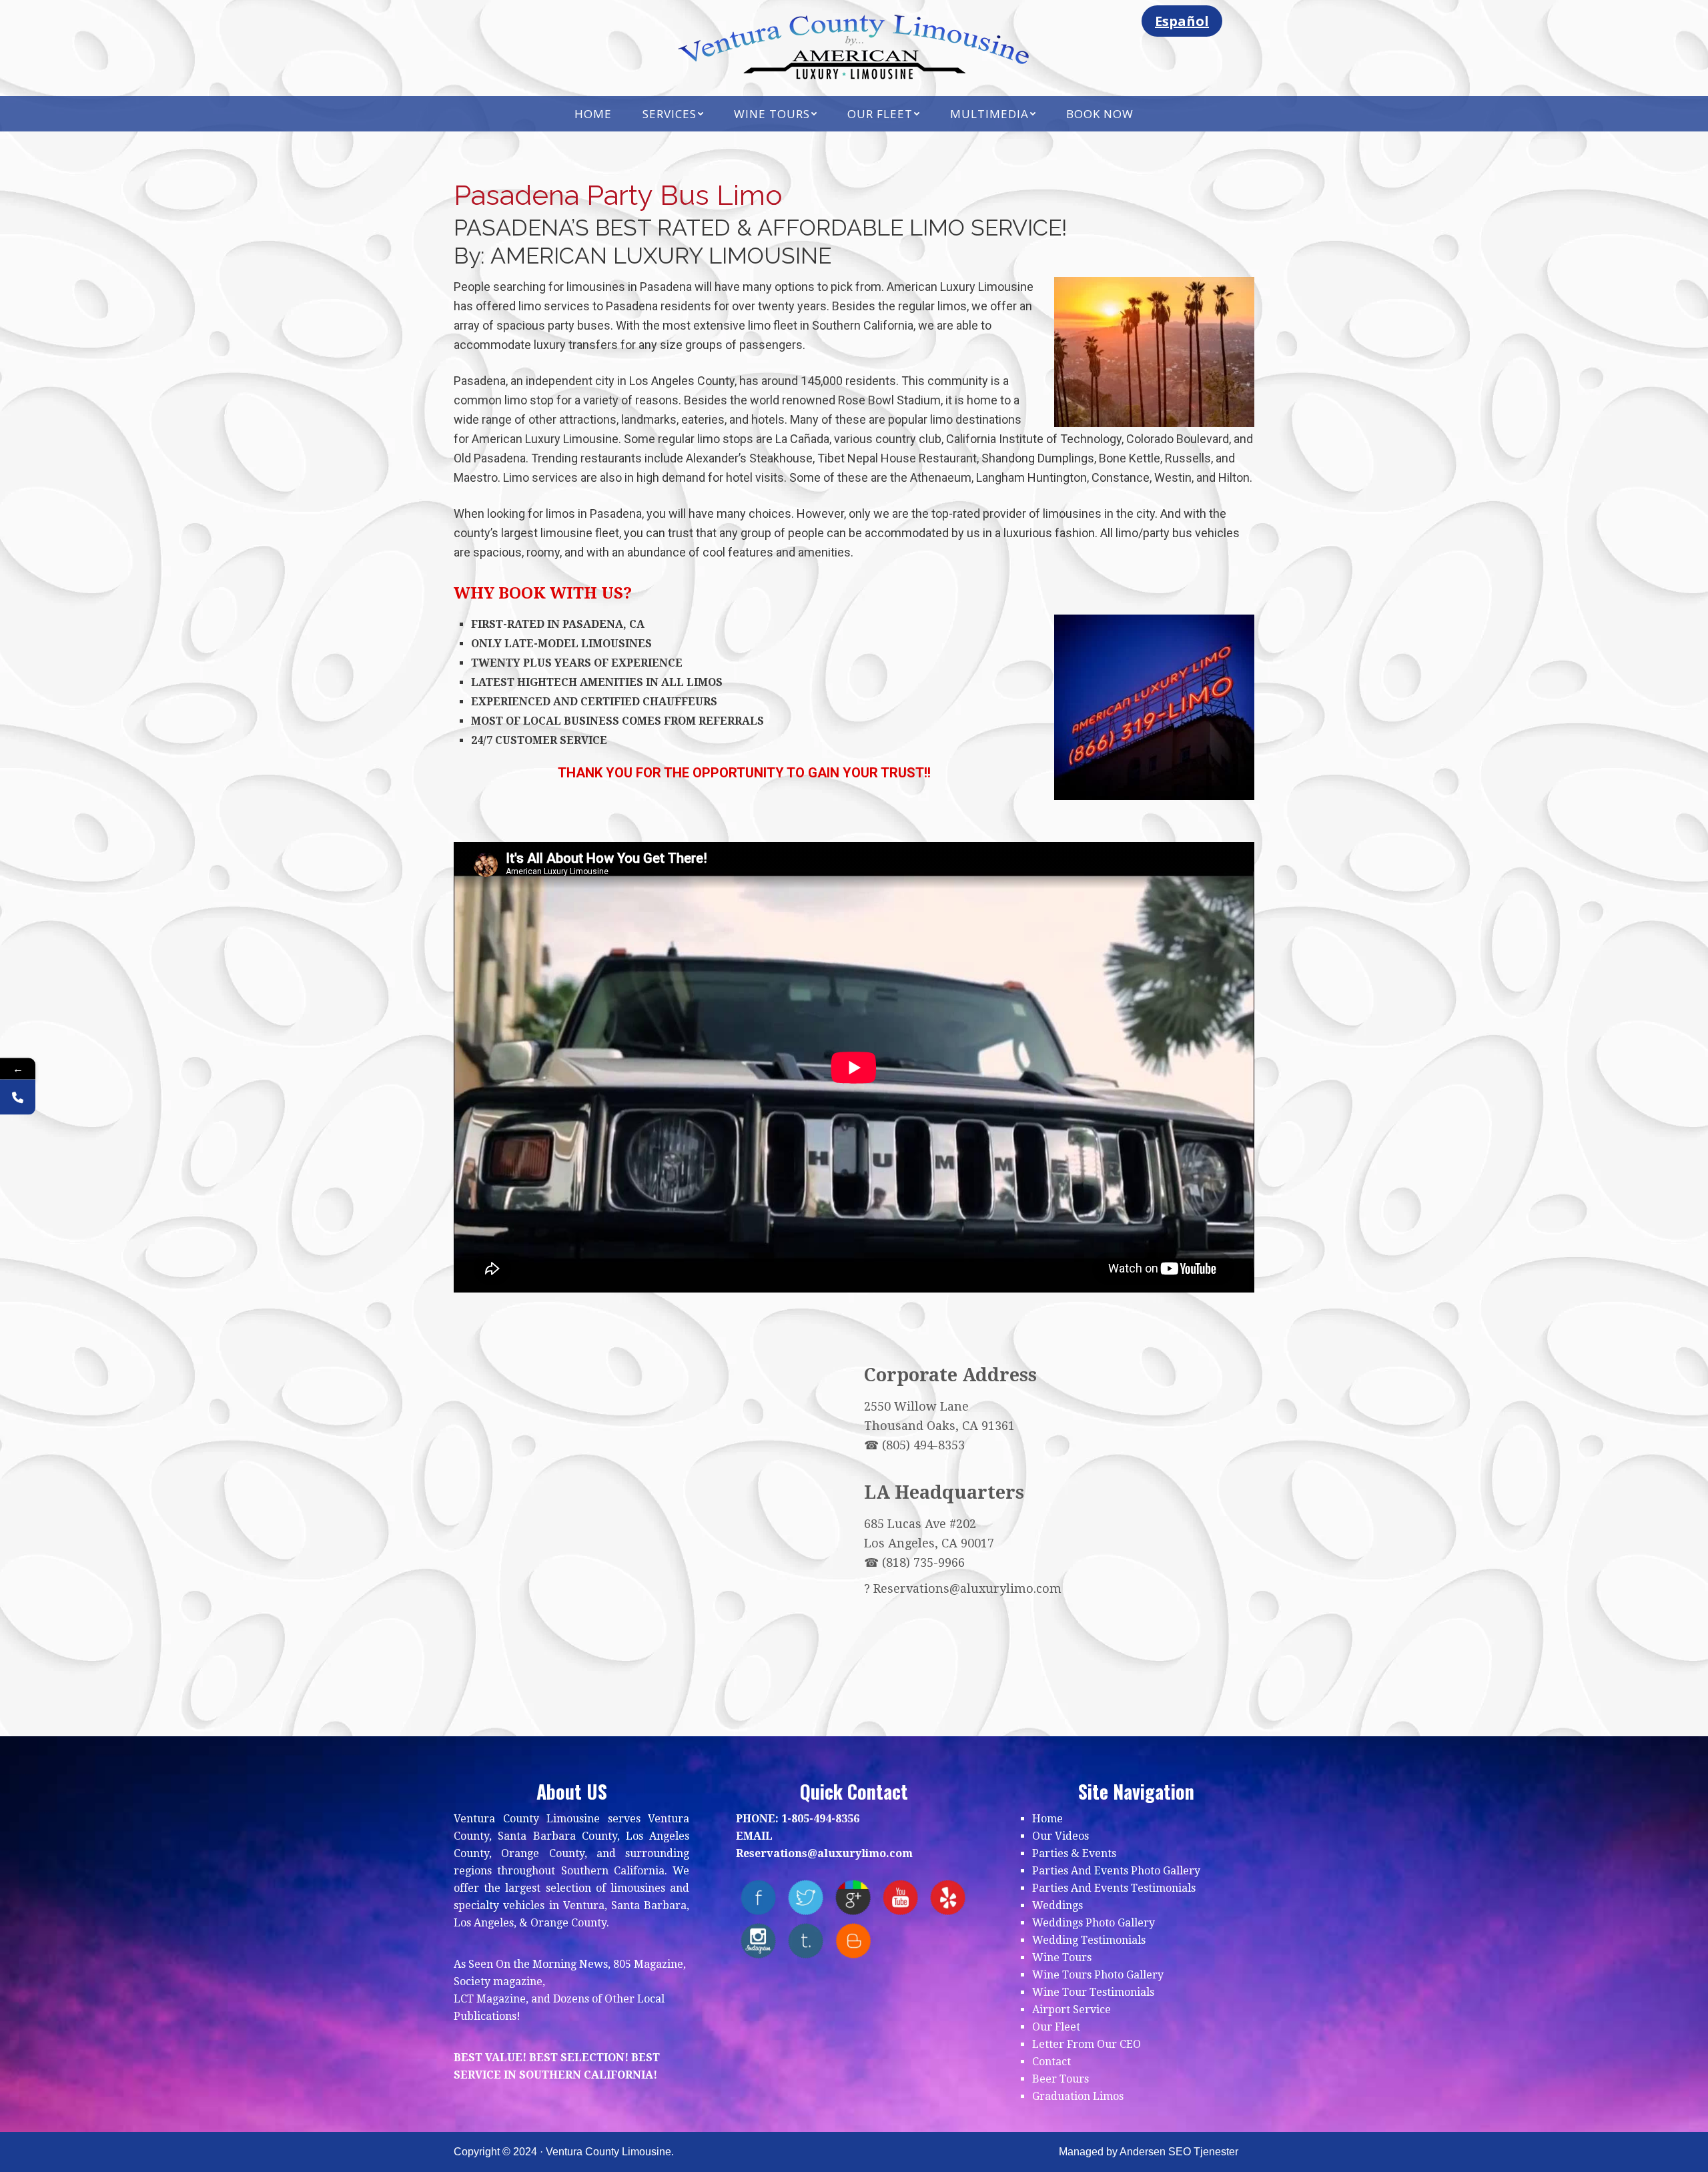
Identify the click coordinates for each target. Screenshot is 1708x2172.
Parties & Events (1074, 1853)
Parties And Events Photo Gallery (1116, 1871)
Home (1047, 1819)
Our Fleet (1056, 2027)
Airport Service (1072, 2010)
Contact (1051, 2062)
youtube (900, 1897)
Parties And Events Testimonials (1114, 1888)
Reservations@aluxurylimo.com (967, 1588)
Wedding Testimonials (1089, 1940)
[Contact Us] (18, 1097)
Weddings (1057, 1905)
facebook (758, 1897)
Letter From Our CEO (1087, 2044)
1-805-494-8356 (820, 1819)
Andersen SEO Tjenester (1179, 2152)
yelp (948, 1897)
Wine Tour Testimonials (1093, 1992)
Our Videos (1060, 1836)
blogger (853, 1941)
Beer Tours (1060, 2079)
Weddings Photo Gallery (1094, 1923)
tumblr (806, 1941)
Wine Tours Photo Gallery (1098, 1975)
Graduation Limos (1078, 2096)
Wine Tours (1062, 1957)
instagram (758, 1941)
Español (1182, 21)
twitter (806, 1897)
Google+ (853, 1897)
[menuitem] (593, 114)
